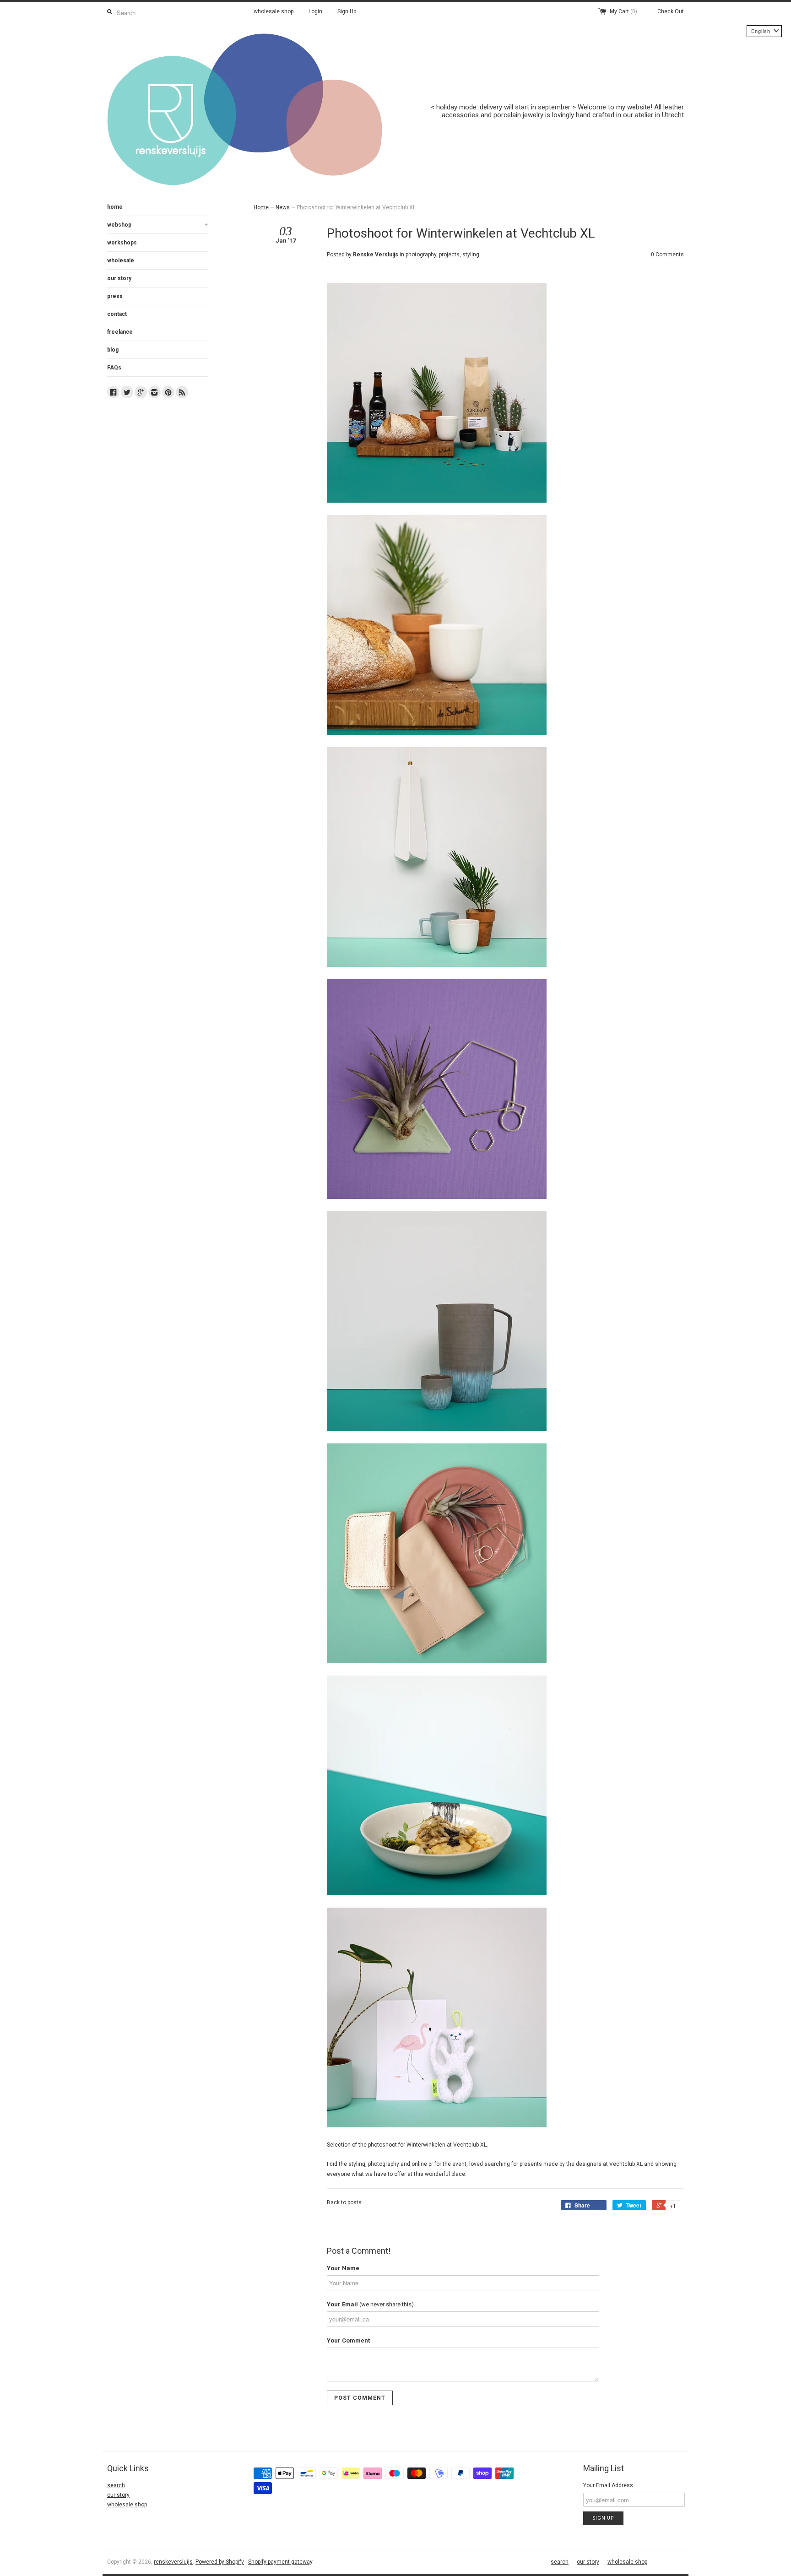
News (283, 207)
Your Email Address (608, 2485)
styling (471, 255)
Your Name (343, 2268)
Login (315, 11)
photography (421, 255)
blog (113, 350)
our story (119, 278)
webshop (157, 225)
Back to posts (344, 2202)
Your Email (370, 2304)
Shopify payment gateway (280, 2562)
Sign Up (347, 11)
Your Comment (348, 2340)
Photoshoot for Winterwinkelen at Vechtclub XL (356, 207)
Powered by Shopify (220, 2562)
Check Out (671, 11)
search (116, 2485)
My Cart (623, 11)
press (115, 296)
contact (117, 314)
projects (449, 255)
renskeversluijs (173, 2562)
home (115, 207)
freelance (120, 332)
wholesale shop (274, 11)
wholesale (121, 260)
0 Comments (667, 255)
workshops (122, 243)
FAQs (114, 368)
